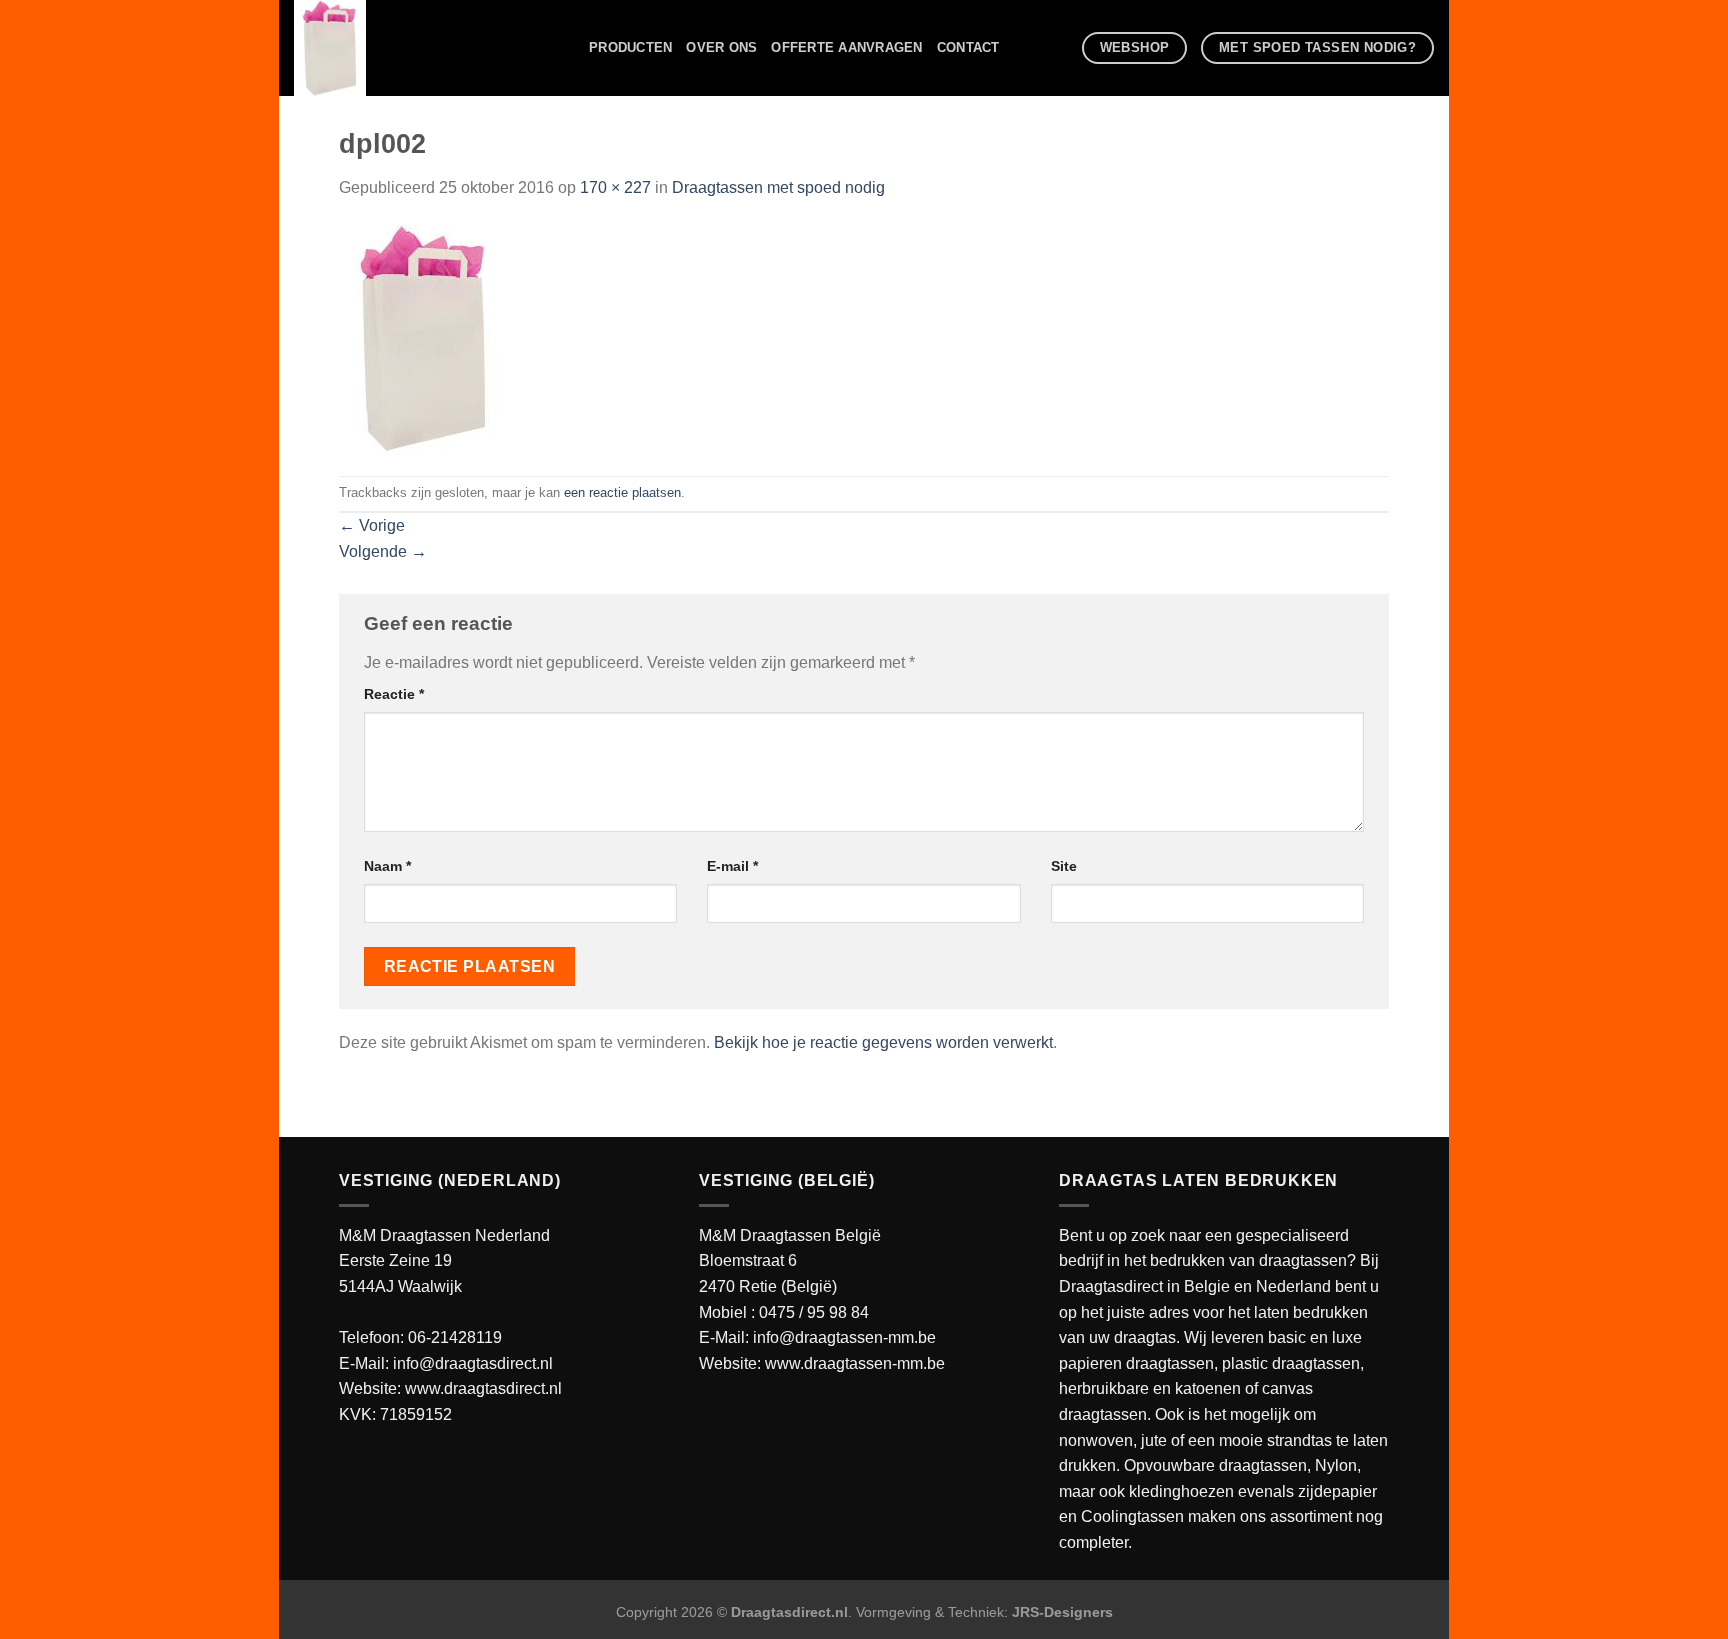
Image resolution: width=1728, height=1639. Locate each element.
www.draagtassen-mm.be (855, 1363)
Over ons (721, 47)
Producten (630, 47)
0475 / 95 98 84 (814, 1312)
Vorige (372, 525)
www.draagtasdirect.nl (483, 1388)
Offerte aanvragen (846, 47)
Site (1064, 866)
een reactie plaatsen (622, 492)
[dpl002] (424, 336)
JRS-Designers (1062, 1612)
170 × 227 (615, 187)
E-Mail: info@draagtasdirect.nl (446, 1363)
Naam (387, 866)
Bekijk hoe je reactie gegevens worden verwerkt (883, 1042)
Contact (968, 47)
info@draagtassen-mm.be (844, 1337)
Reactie (394, 694)
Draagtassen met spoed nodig (778, 187)
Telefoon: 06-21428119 (420, 1337)
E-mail (732, 866)
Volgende (383, 551)
